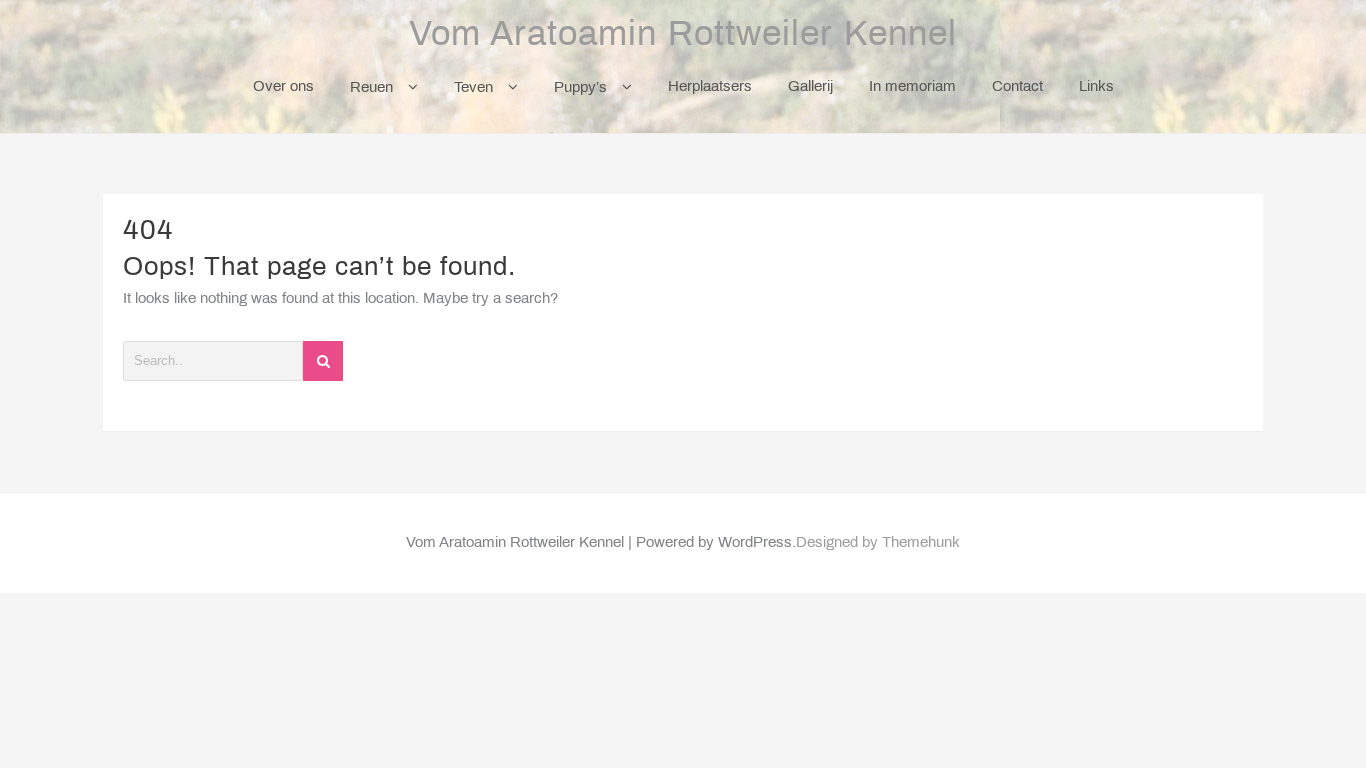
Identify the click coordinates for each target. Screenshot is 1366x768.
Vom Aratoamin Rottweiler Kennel (683, 36)
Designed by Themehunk (878, 543)
